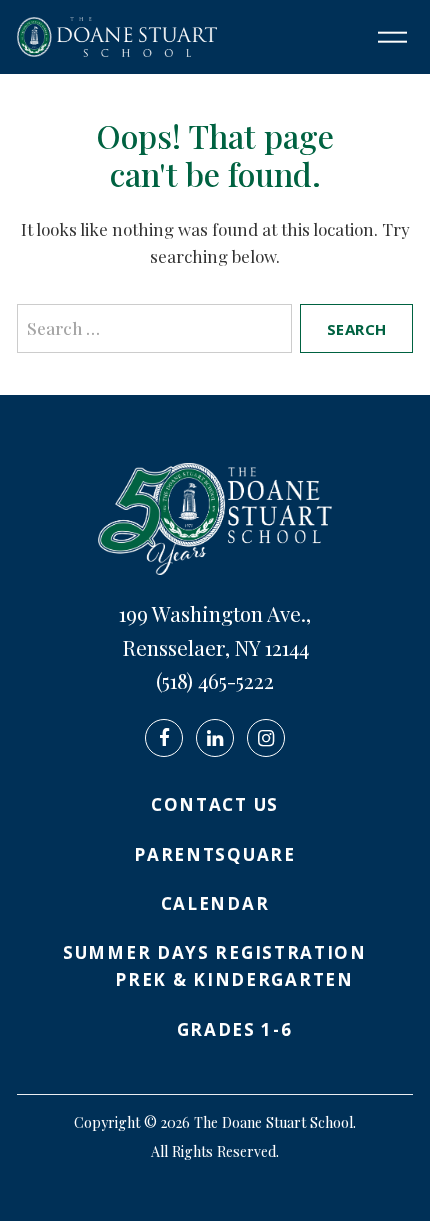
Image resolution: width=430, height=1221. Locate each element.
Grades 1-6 (235, 1029)
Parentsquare (214, 854)
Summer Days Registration (215, 952)
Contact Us (215, 804)
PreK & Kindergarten (234, 979)
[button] (385, 37)
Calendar (215, 903)
